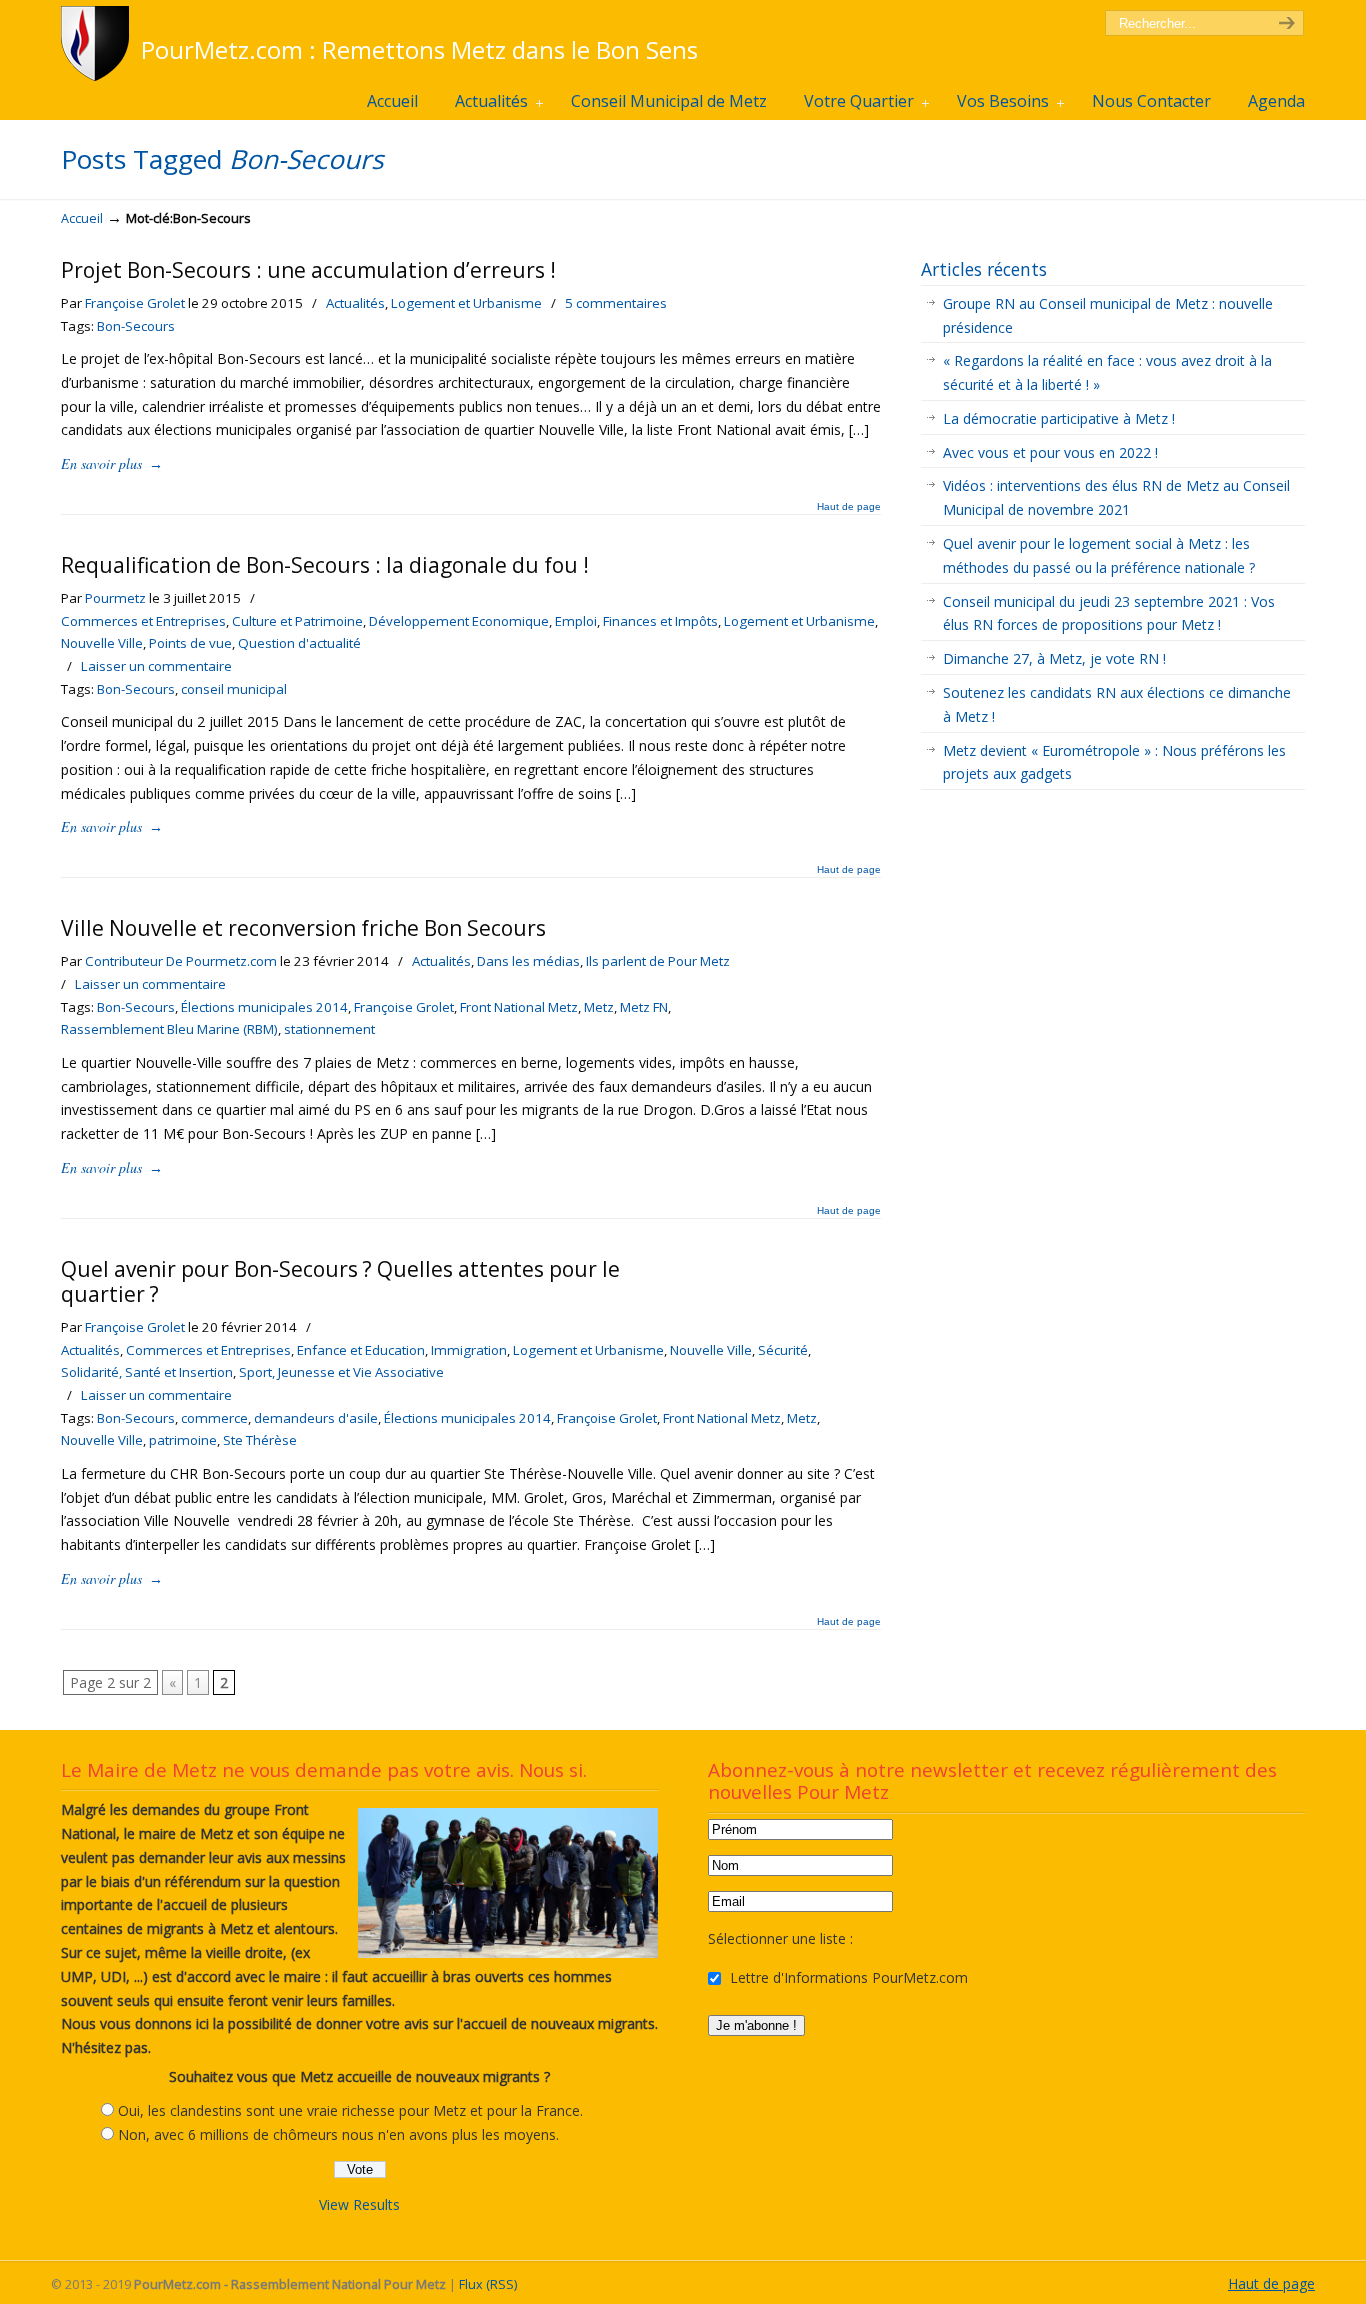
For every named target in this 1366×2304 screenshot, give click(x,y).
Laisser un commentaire (156, 666)
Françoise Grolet (135, 303)
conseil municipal (234, 689)
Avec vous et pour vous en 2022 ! (1050, 452)
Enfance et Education (361, 1350)
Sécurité (783, 1350)
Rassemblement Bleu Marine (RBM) (169, 1029)
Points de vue (190, 643)
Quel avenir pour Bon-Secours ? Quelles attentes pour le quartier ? (340, 1281)
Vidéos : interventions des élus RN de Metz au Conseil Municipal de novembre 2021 (1116, 497)
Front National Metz (519, 1007)
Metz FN (644, 1007)
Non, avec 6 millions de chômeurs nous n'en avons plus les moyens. (338, 2134)
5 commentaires (616, 303)
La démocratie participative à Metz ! (1059, 418)
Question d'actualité (299, 643)
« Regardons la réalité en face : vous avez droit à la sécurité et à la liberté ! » (1107, 372)
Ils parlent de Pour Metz (658, 961)
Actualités (355, 303)
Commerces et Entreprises (143, 621)
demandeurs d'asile (316, 1418)
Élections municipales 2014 (264, 1007)
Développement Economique (459, 621)
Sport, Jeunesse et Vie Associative (341, 1372)
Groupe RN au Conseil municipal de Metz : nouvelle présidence (1108, 315)
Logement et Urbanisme (466, 303)
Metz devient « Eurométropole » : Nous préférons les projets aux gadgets (1114, 762)
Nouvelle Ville (102, 643)
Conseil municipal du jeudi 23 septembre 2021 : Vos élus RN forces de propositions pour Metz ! (1109, 613)
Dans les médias (528, 961)
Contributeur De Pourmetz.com (181, 961)
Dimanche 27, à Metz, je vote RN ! (1054, 658)
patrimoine (183, 1440)
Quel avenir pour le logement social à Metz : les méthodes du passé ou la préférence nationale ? (1099, 555)
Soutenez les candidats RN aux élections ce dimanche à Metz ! (1117, 704)
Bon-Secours (136, 326)
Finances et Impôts (660, 621)
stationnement (329, 1029)
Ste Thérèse (260, 1440)
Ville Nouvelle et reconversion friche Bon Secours (303, 928)
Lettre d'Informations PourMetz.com (847, 1977)
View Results (359, 2204)
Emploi (576, 621)
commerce (214, 1418)
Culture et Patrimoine (297, 621)
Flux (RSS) (488, 2284)
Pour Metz (98, 43)
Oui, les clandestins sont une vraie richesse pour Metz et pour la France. (350, 2110)
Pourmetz (115, 598)
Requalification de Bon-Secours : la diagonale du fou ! (325, 565)
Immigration (469, 1350)
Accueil (82, 218)
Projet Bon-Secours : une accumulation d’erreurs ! (308, 270)
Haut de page (849, 507)
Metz (599, 1007)
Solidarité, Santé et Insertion (147, 1372)
